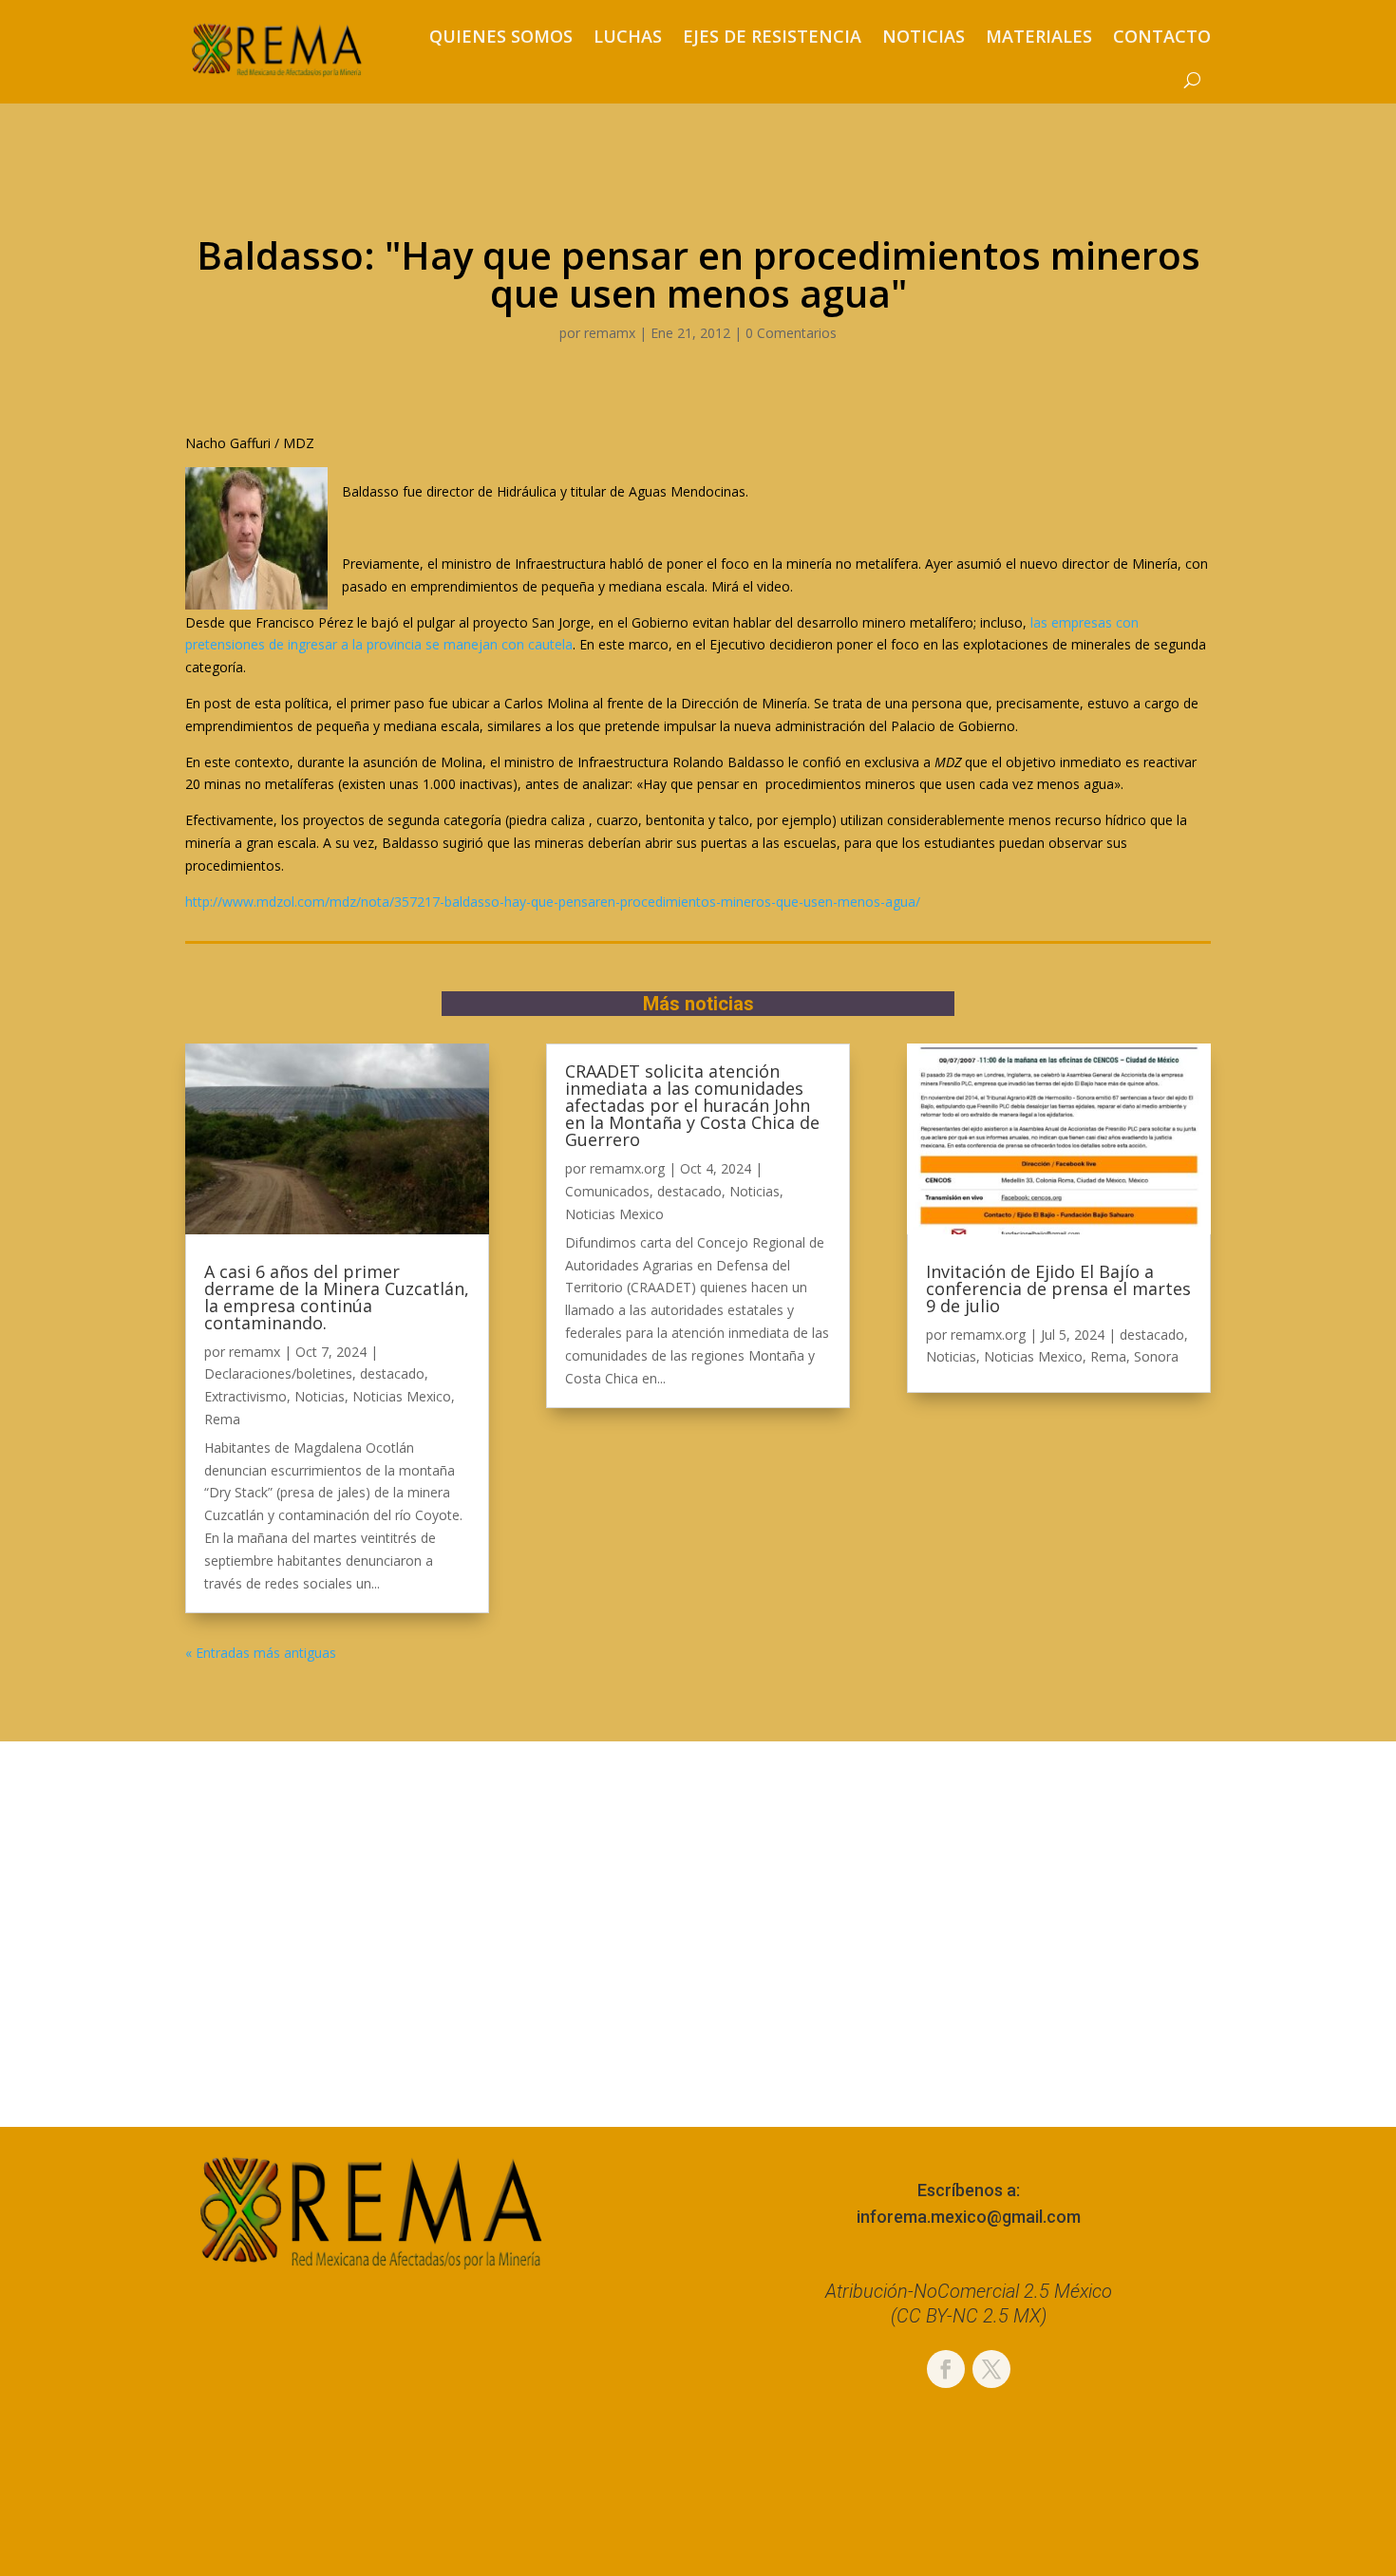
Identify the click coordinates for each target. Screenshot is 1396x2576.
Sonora (1156, 1356)
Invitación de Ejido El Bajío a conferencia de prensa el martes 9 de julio (1058, 1288)
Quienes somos (501, 36)
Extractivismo (245, 1396)
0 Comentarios (791, 333)
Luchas (628, 36)
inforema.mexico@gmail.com (969, 2217)
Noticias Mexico (402, 1396)
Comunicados (607, 1191)
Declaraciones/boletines (278, 1373)
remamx (610, 333)
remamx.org (627, 1168)
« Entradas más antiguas (261, 1653)
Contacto (1162, 36)
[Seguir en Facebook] (946, 2369)
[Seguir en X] (991, 2369)
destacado (392, 1373)
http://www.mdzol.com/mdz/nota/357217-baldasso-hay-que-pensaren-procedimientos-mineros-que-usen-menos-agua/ (553, 902)
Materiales (1039, 36)
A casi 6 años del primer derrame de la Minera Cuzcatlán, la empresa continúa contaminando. (337, 1297)
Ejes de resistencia (772, 36)
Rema (222, 1419)
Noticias (924, 36)
